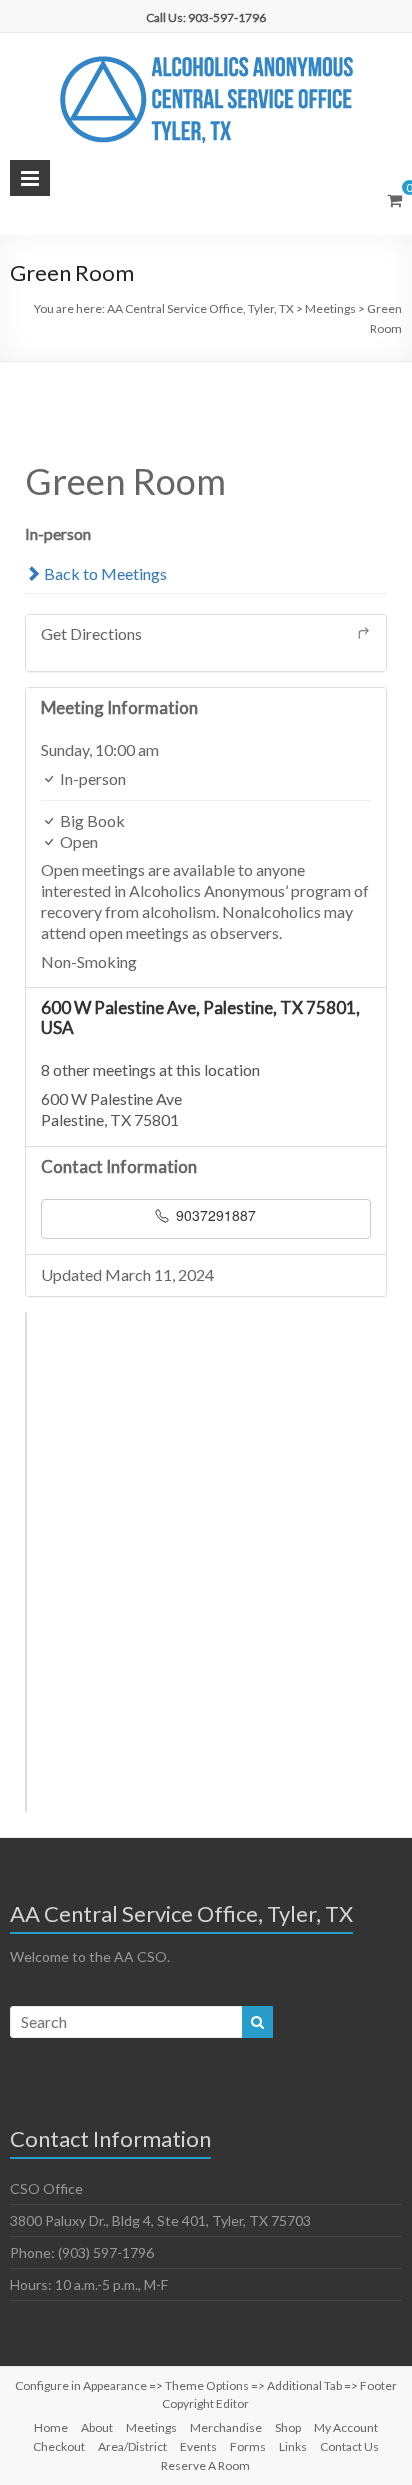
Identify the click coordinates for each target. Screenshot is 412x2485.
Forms (248, 2446)
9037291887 (214, 1215)
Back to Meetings (104, 573)
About (97, 2427)
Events (198, 2446)
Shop (288, 2427)
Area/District (132, 2446)
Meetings (151, 2427)
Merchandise (226, 2427)
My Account (346, 2427)
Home (51, 2427)
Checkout (59, 2446)
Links (293, 2446)
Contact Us (349, 2446)
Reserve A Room (205, 2465)
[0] (394, 200)
